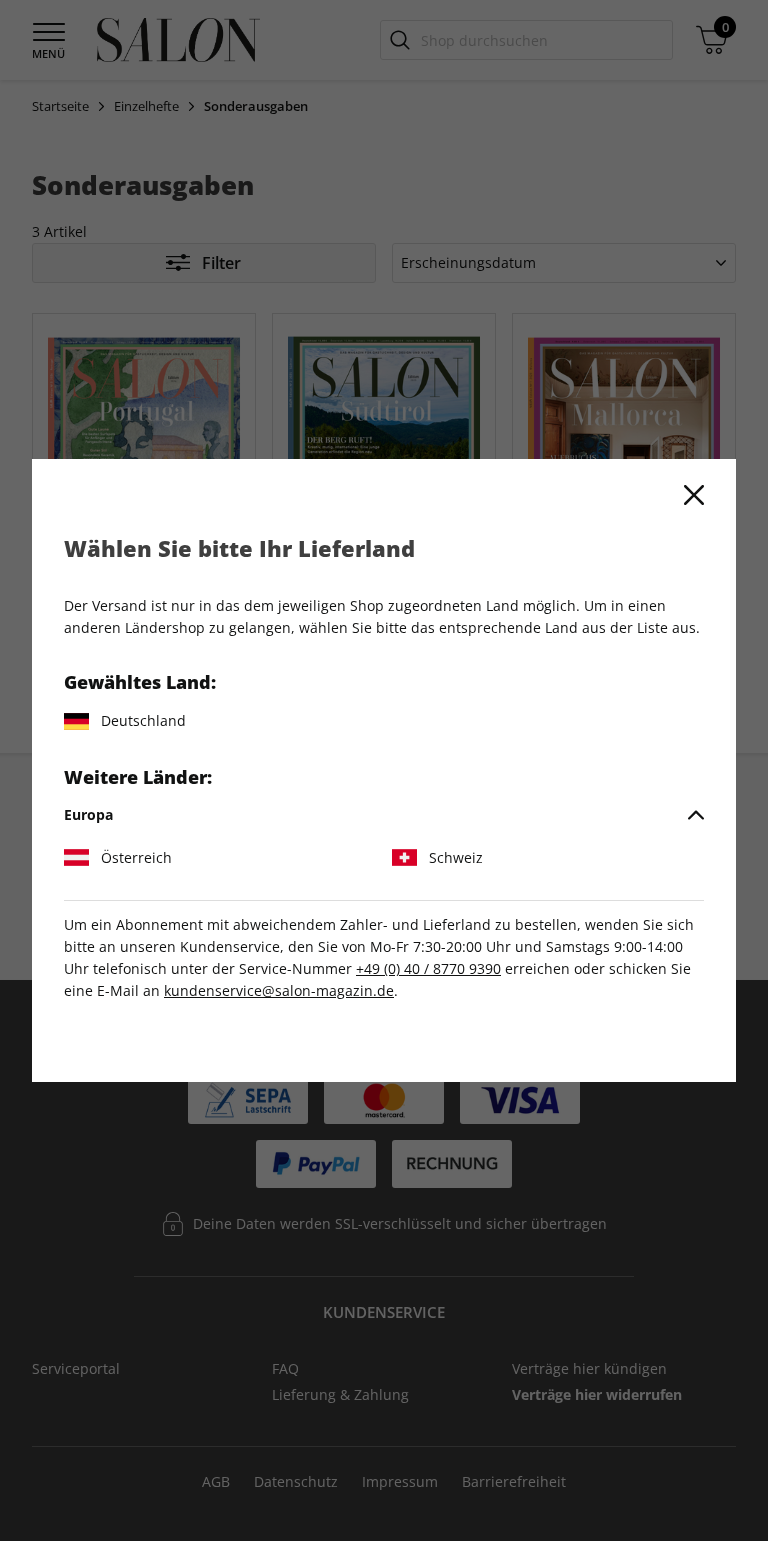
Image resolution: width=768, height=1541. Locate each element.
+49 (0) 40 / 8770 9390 (428, 968)
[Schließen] (694, 495)
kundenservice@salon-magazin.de (279, 990)
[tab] (384, 815)
